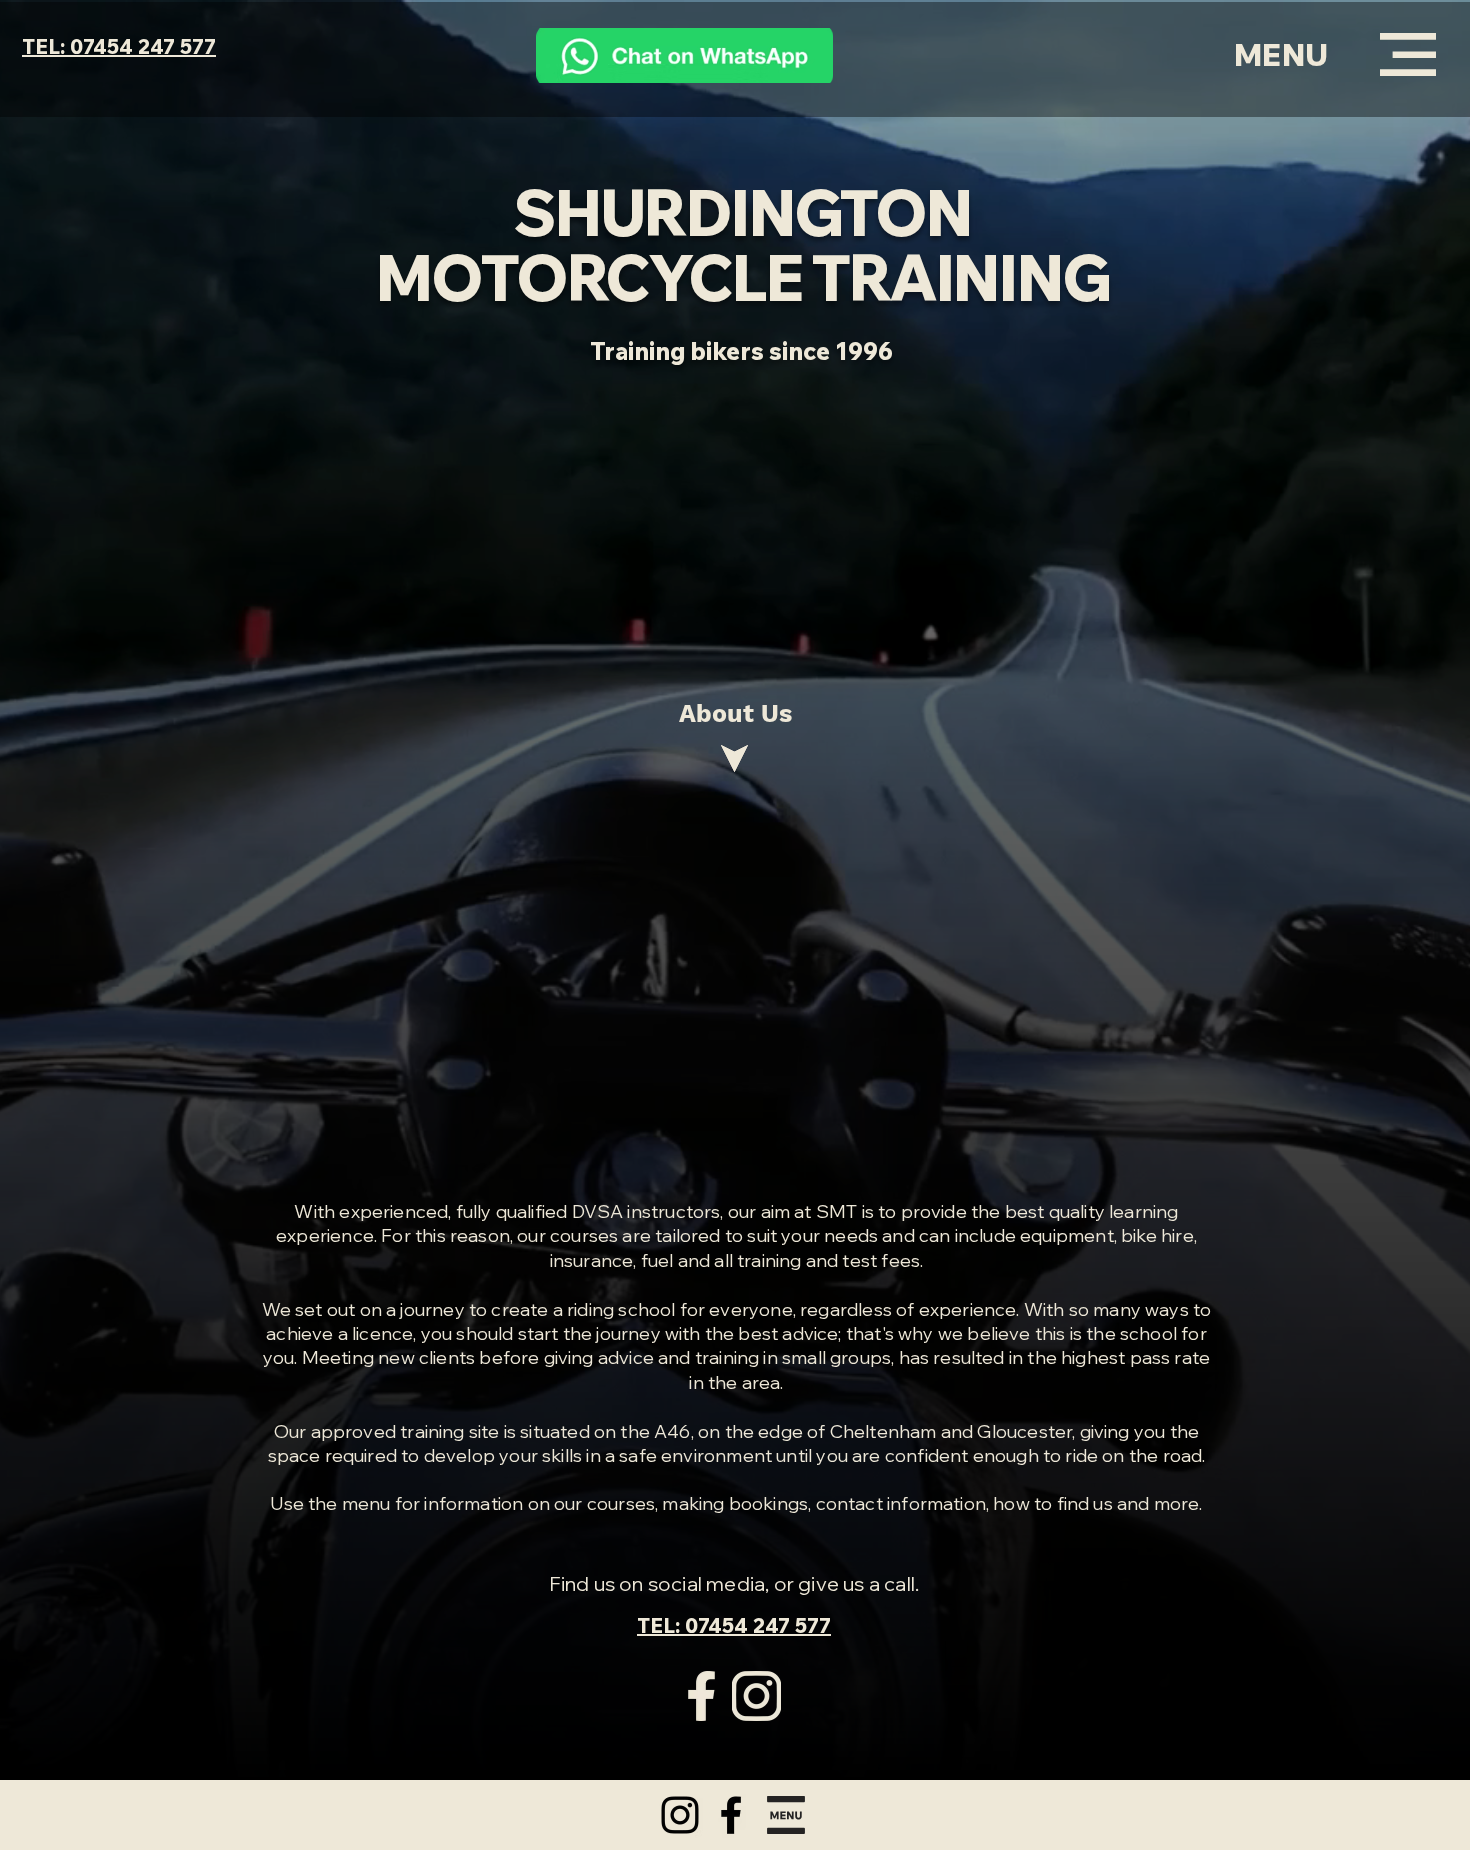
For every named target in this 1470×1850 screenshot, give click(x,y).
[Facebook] (731, 1815)
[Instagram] (680, 1815)
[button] (1281, 55)
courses (621, 1503)
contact (849, 1503)
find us (1085, 1503)
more (1177, 1503)
